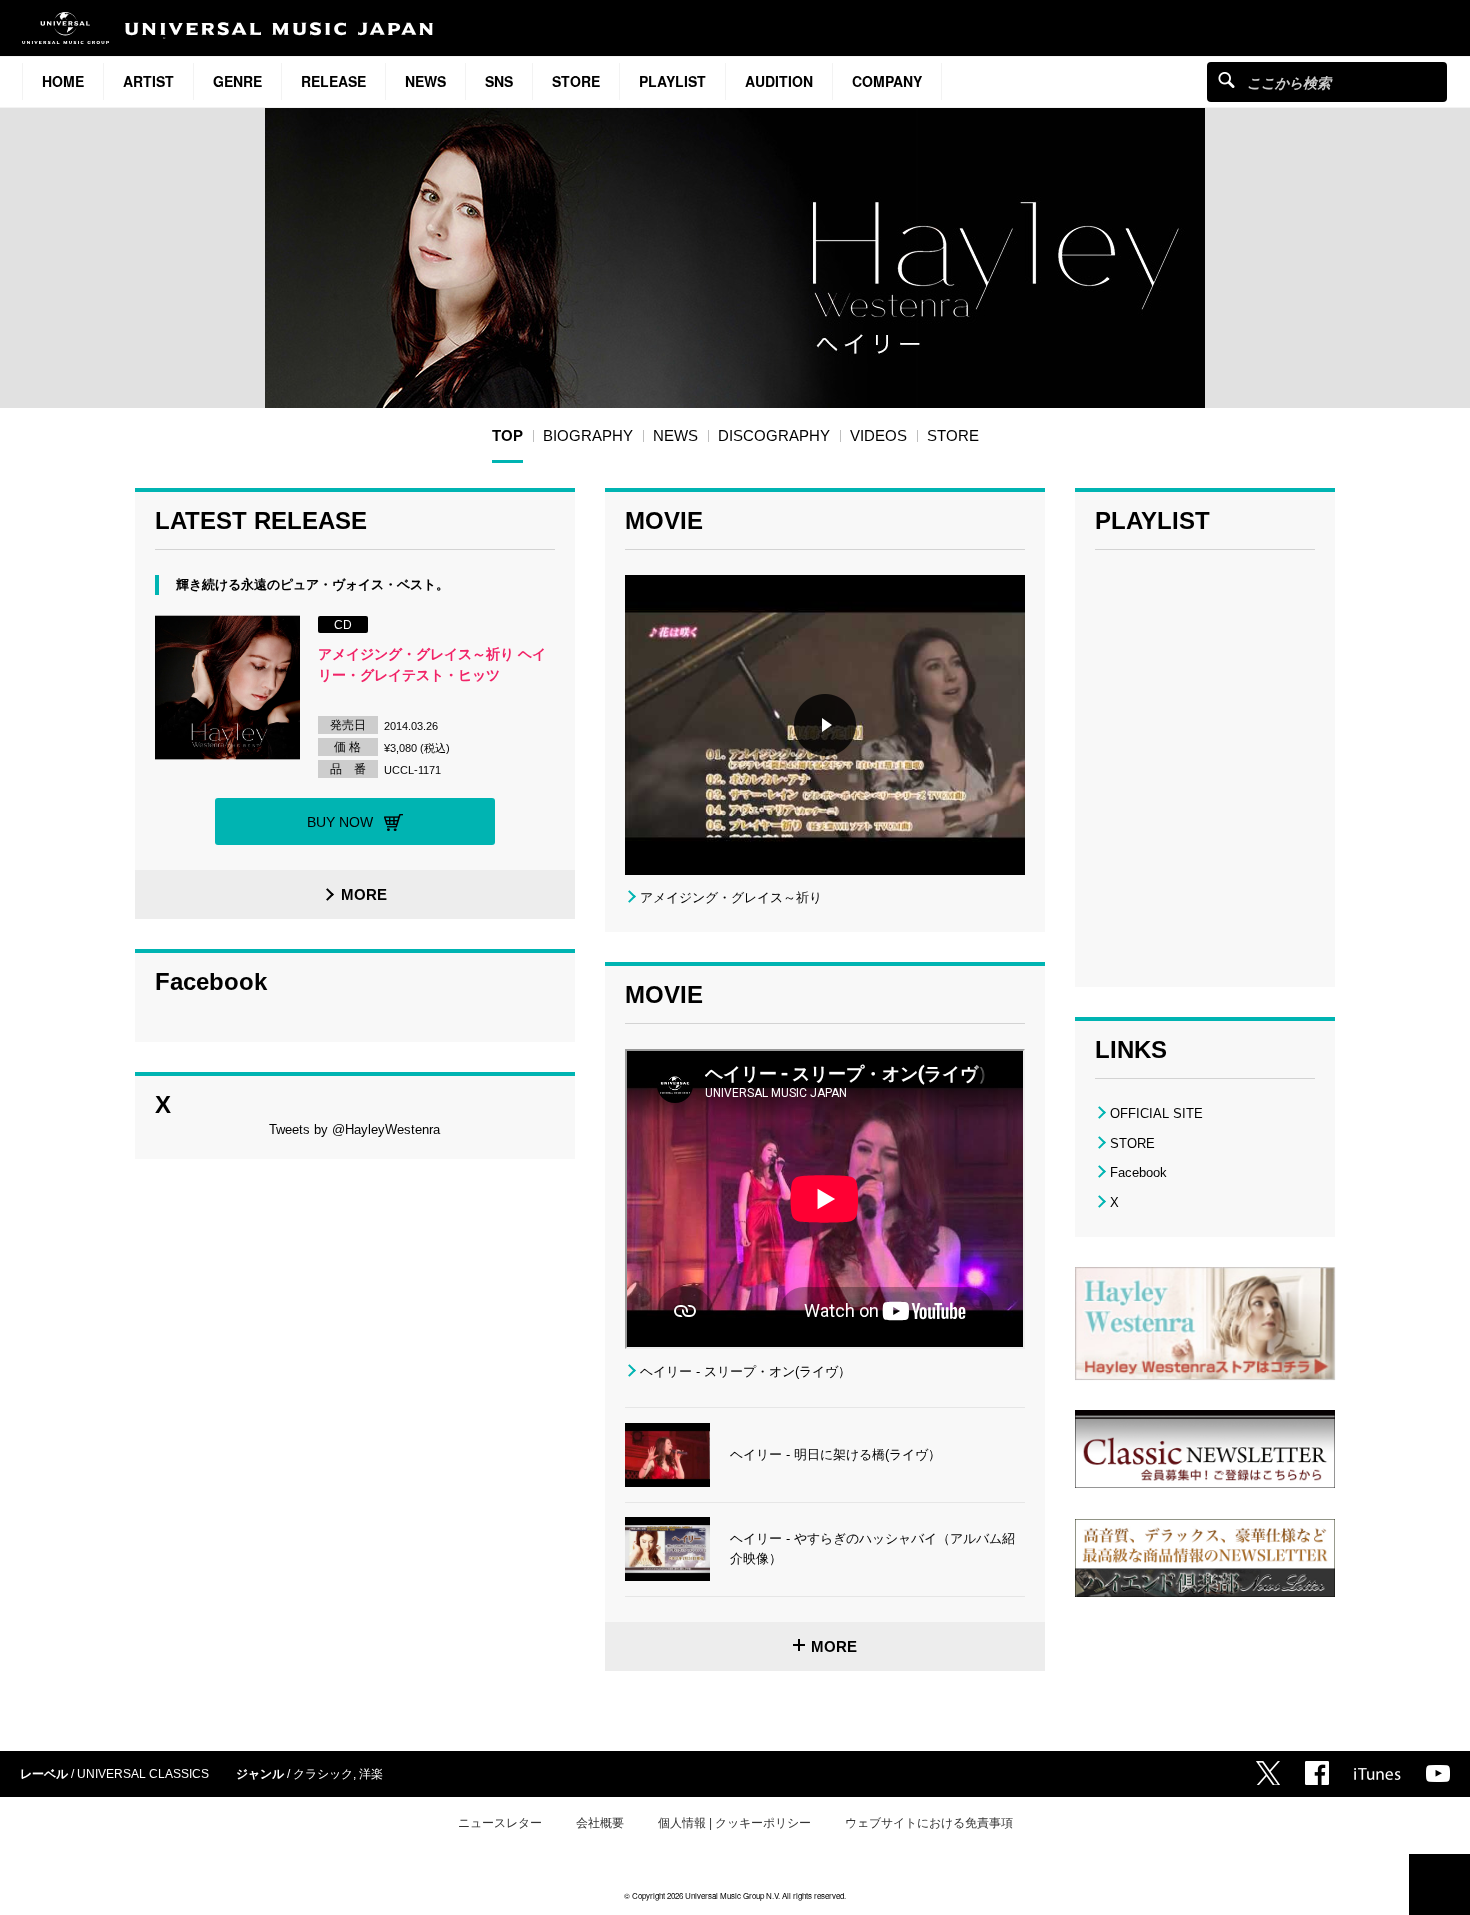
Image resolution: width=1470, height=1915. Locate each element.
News (425, 81)
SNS (499, 81)
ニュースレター (500, 1823)
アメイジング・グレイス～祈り (731, 897)
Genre (237, 81)
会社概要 (600, 1823)
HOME (63, 81)
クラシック (323, 1774)
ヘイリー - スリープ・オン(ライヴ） (745, 1371)
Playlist (672, 81)
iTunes (1377, 1774)
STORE (576, 81)
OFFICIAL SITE (1156, 1113)
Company (887, 81)
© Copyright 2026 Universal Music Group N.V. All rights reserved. (735, 1895)
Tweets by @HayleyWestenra (354, 1129)
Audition (779, 81)
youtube (1438, 1773)
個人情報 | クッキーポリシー (734, 1823)
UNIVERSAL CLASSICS (143, 1774)
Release (333, 81)
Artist (148, 81)
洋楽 (371, 1774)
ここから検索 (1226, 79)
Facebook (1138, 1172)
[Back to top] (1439, 1884)
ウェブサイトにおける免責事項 (929, 1823)
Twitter (1268, 1773)
